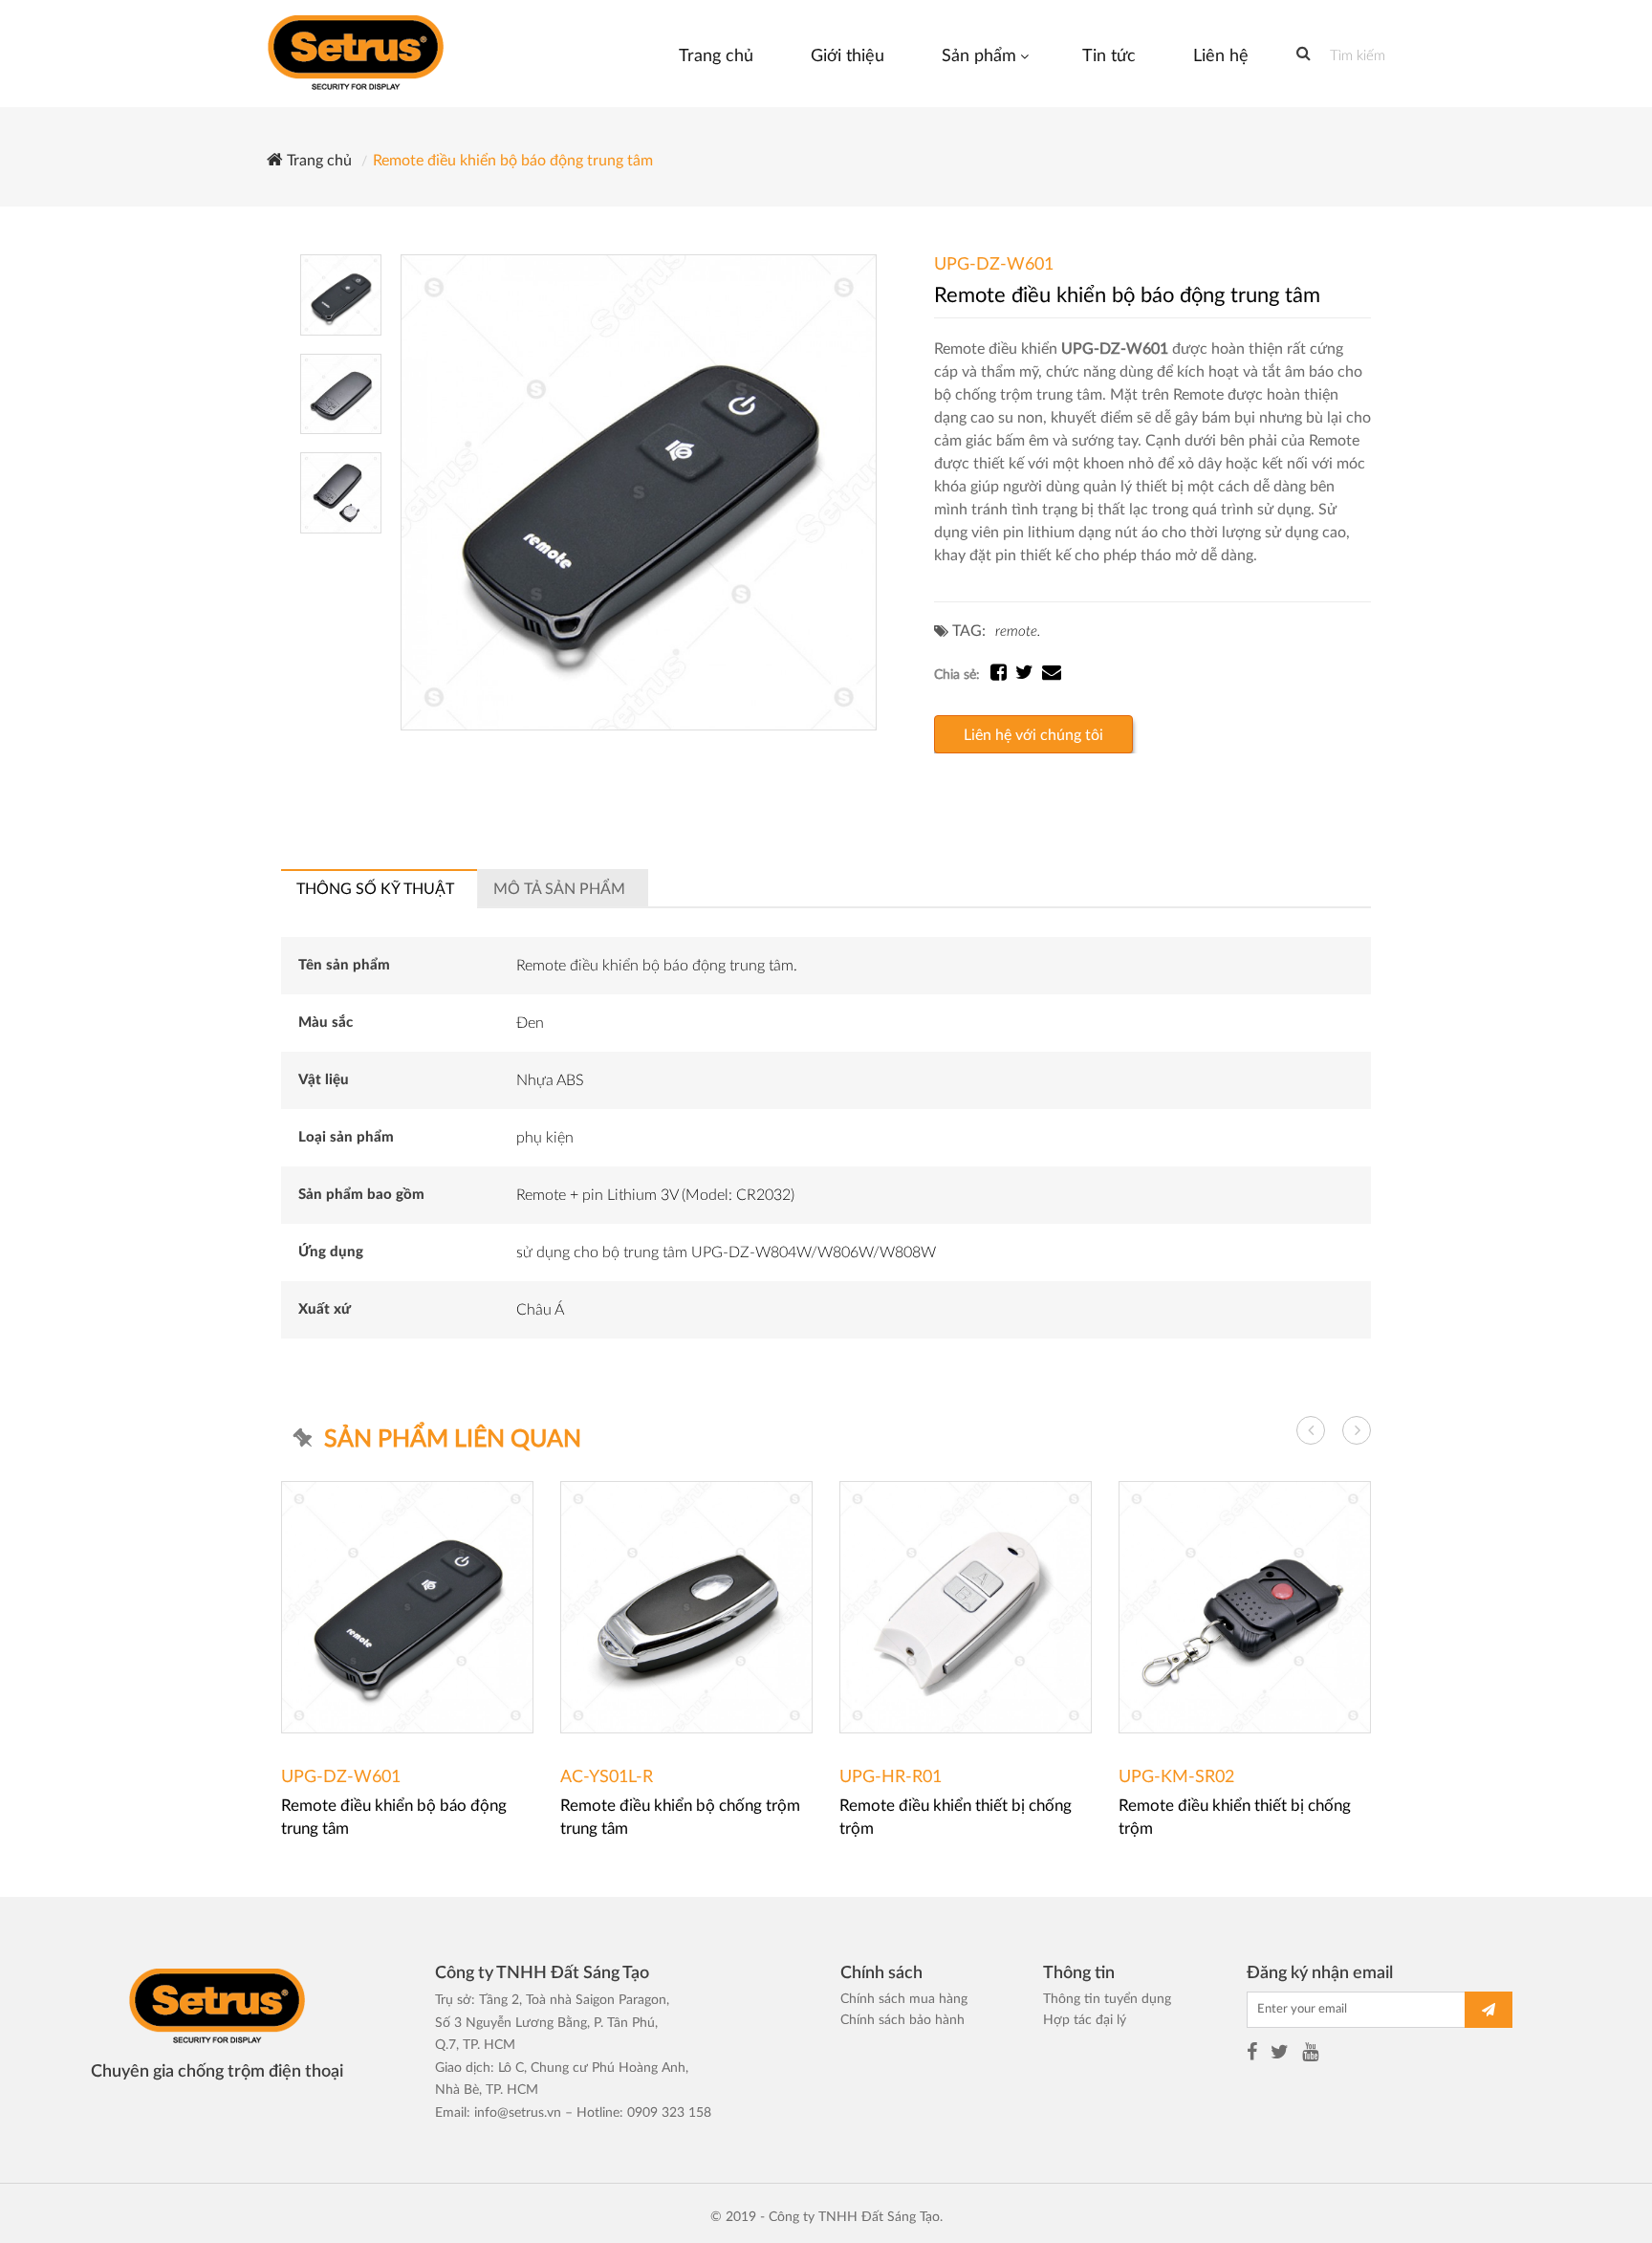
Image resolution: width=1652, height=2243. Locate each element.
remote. (1018, 632)
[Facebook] (1252, 2055)
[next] (1357, 1430)
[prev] (1311, 1430)
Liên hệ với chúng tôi (1033, 735)
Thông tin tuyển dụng (1107, 1999)
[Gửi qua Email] (1052, 675)
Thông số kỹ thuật (375, 889)
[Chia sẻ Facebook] (1003, 675)
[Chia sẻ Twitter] (1029, 675)
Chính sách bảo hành (902, 2020)
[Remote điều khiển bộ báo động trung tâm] (639, 492)
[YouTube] (1310, 2055)
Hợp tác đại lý (1085, 2020)
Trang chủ (317, 161)
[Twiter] (1280, 2055)
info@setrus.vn (518, 2113)
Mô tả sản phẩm (559, 889)
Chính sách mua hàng (904, 1999)
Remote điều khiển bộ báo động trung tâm (513, 161)
